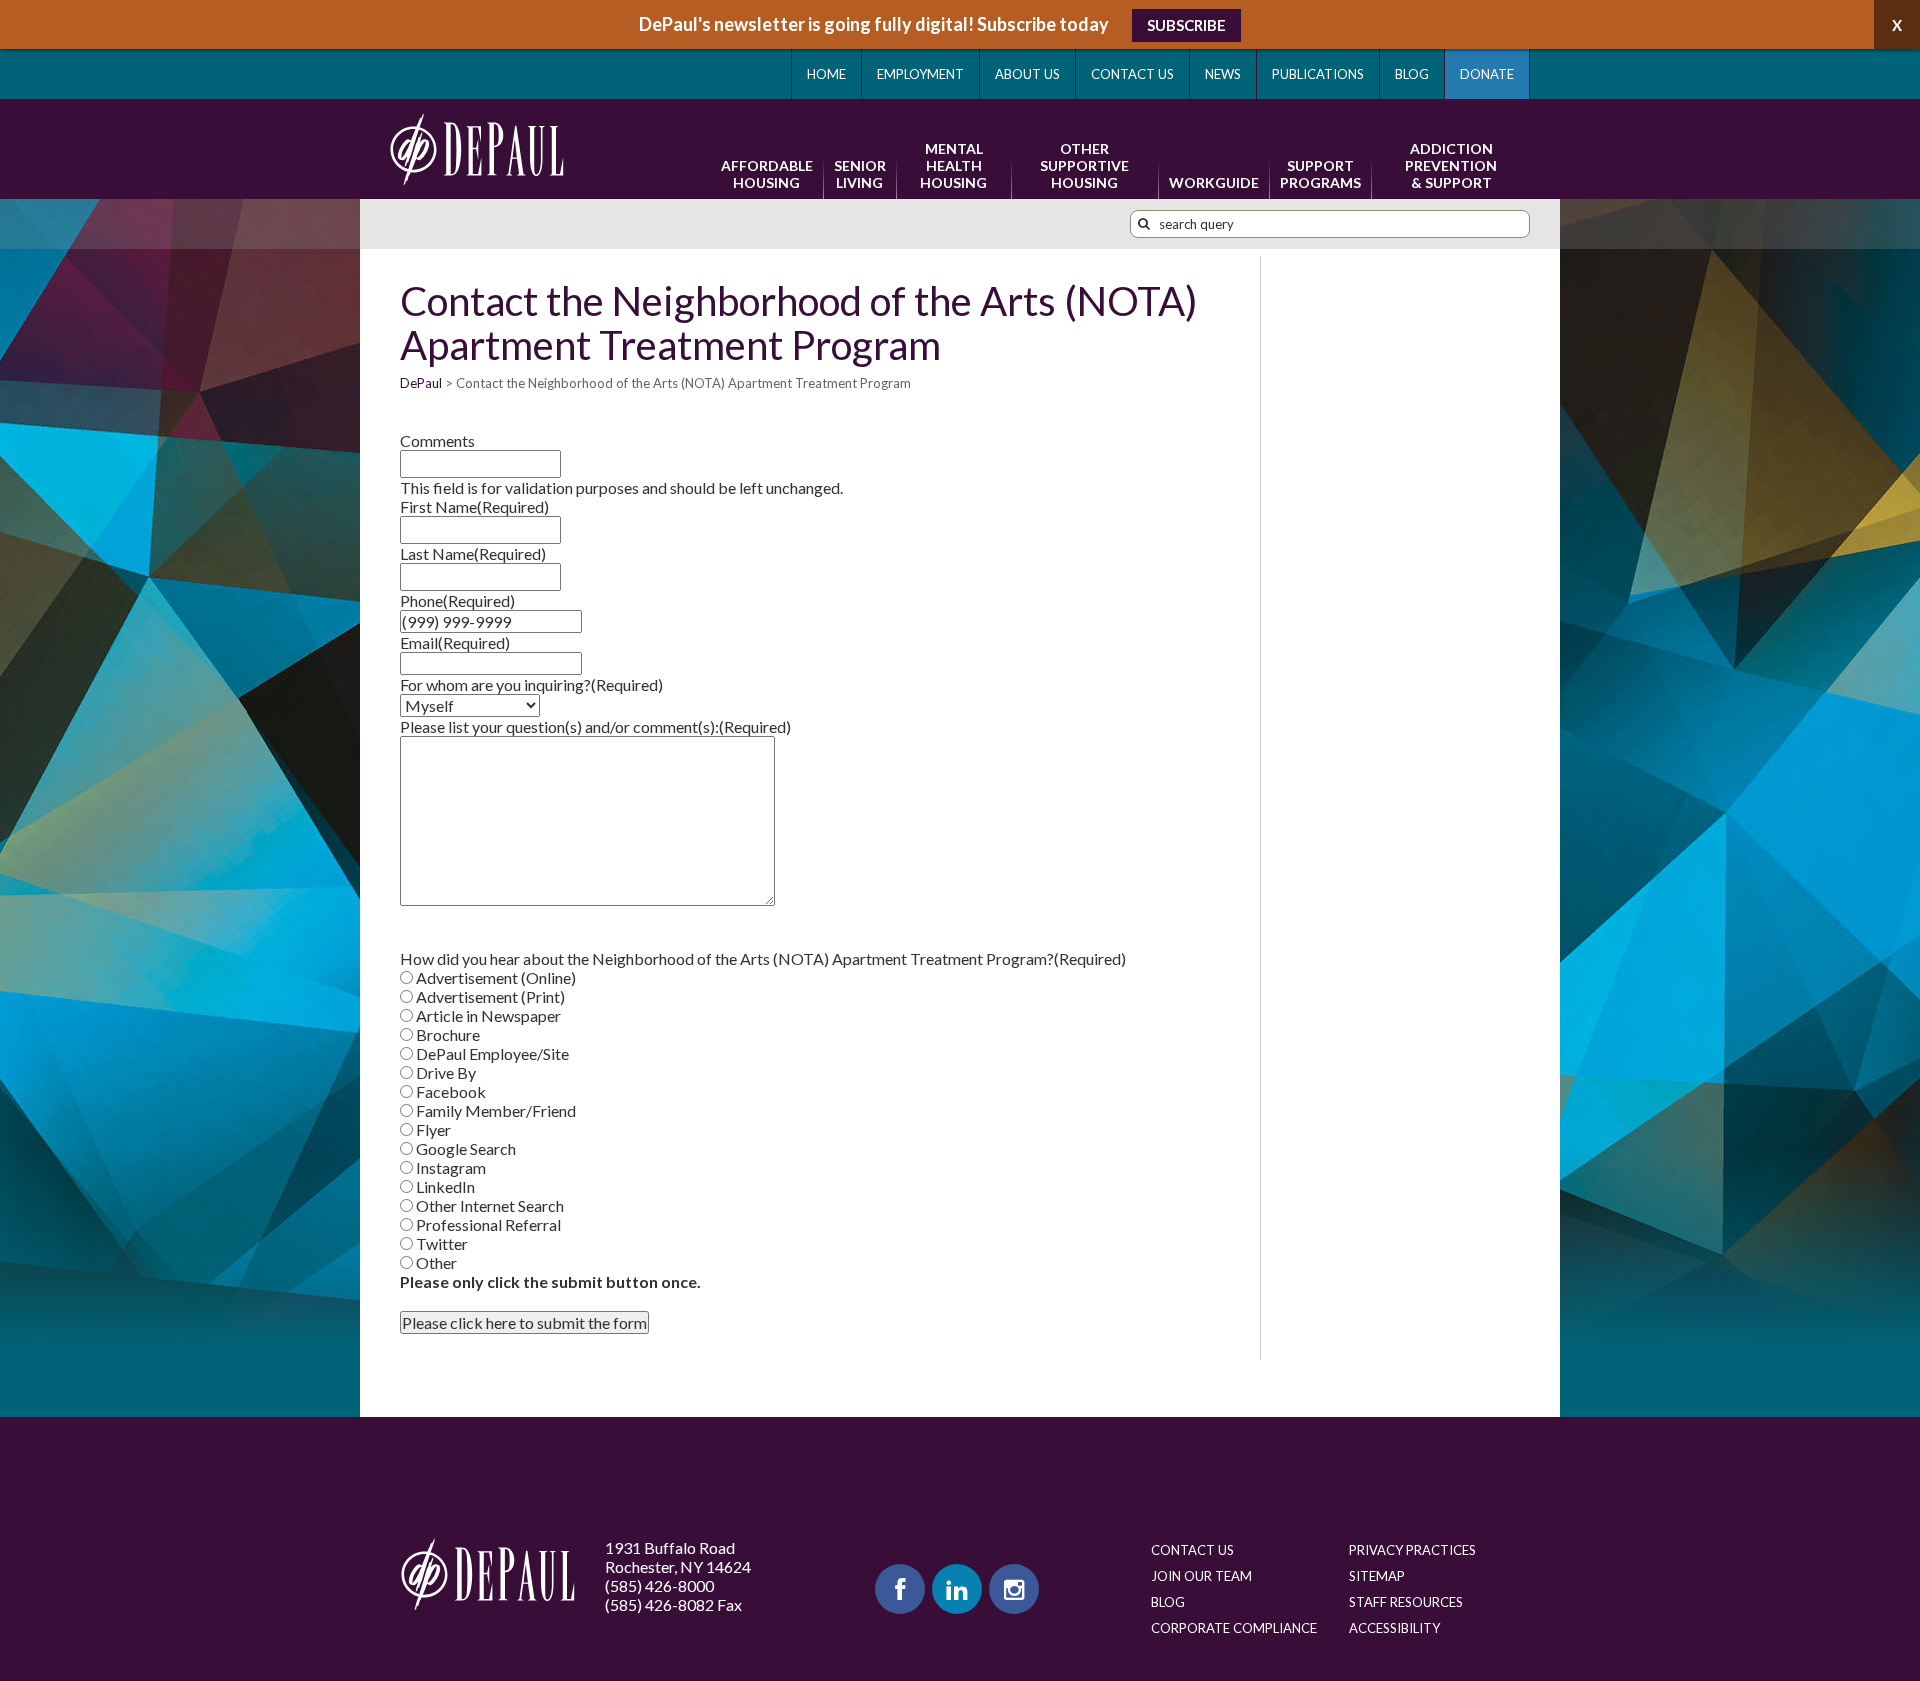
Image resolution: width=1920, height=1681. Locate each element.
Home (826, 74)
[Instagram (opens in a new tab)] (1014, 1589)
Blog (1412, 74)
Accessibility (1394, 1628)
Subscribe (1186, 25)
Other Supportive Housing (1084, 165)
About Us (1027, 74)
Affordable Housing (767, 174)
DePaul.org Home (488, 1574)
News (1223, 74)
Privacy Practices (1412, 1550)
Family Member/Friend (496, 1110)
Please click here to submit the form (524, 1322)
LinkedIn (445, 1186)
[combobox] (1330, 224)
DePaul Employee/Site (492, 1053)
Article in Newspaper (488, 1015)
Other (436, 1262)
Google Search (466, 1148)
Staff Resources (1406, 1602)
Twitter (442, 1243)
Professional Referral (488, 1224)
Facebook (451, 1091)
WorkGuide (1214, 182)
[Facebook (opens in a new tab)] (900, 1589)
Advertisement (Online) (496, 977)
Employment (920, 74)
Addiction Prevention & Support (1451, 165)
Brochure (448, 1034)
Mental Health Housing (953, 165)
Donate (1487, 74)
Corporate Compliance (1234, 1628)
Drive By (446, 1072)
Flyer (433, 1129)
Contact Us (1132, 74)
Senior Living (860, 174)
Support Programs (1320, 174)
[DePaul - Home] (477, 149)
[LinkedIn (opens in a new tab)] (957, 1589)
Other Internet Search (490, 1205)
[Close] (1897, 24)
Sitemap (1377, 1576)
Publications (1318, 74)
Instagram (451, 1167)
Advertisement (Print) (490, 996)
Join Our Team (1201, 1576)
